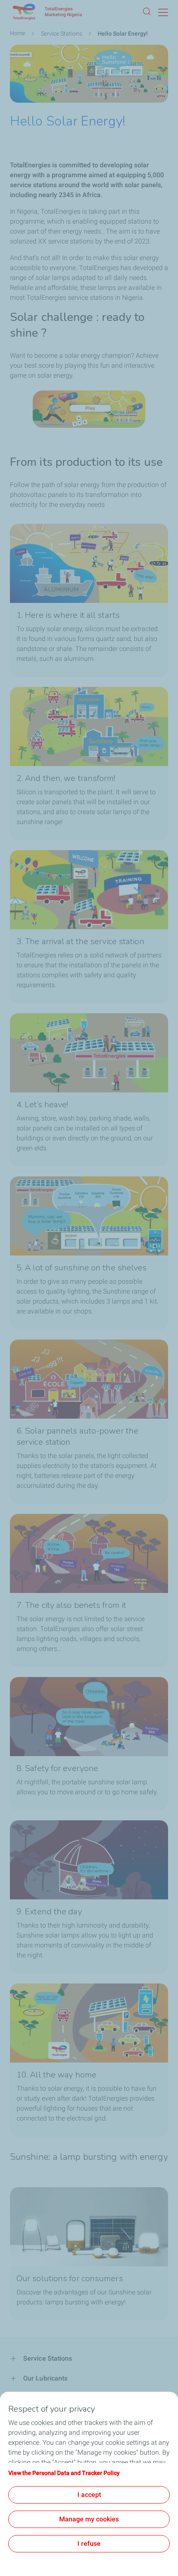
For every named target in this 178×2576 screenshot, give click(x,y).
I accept (89, 2495)
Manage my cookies (89, 2519)
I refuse (89, 2543)
